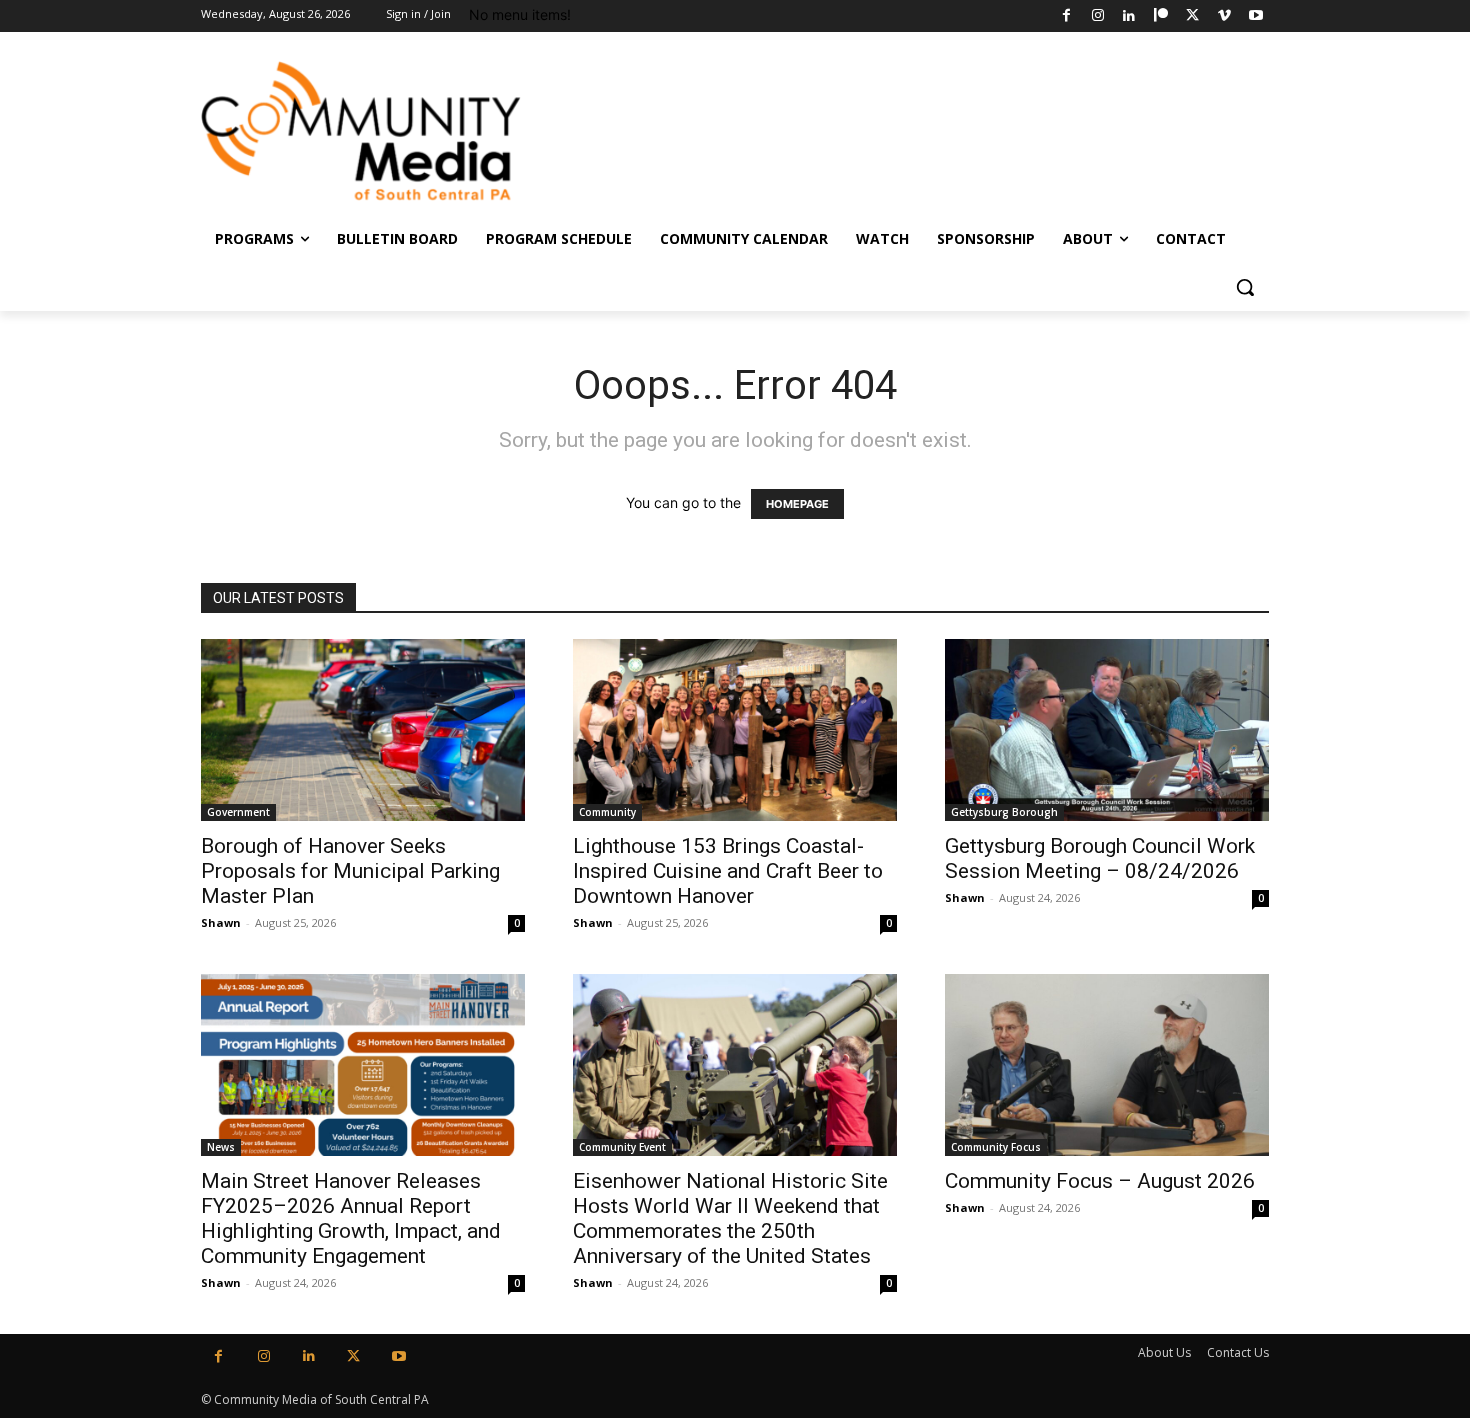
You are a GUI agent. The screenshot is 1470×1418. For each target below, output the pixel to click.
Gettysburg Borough (1004, 812)
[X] (1192, 16)
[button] (1245, 287)
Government (238, 812)
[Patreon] (1161, 16)
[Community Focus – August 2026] (1107, 1065)
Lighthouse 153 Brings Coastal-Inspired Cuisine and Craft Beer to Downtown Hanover (728, 871)
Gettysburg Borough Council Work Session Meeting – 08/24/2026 (1100, 858)
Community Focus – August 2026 (1100, 1181)
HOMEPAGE (797, 504)
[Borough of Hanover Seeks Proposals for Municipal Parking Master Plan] (363, 730)
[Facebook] (1066, 16)
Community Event (622, 1147)
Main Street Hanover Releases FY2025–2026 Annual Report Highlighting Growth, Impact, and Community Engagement (351, 1218)
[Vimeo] (1224, 16)
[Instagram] (1097, 16)
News (221, 1147)
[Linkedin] (1129, 16)
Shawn (221, 922)
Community (607, 812)
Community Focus (996, 1147)
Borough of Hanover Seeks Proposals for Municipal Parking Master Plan (350, 871)
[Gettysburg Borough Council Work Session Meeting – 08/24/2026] (1107, 730)
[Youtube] (1255, 16)
